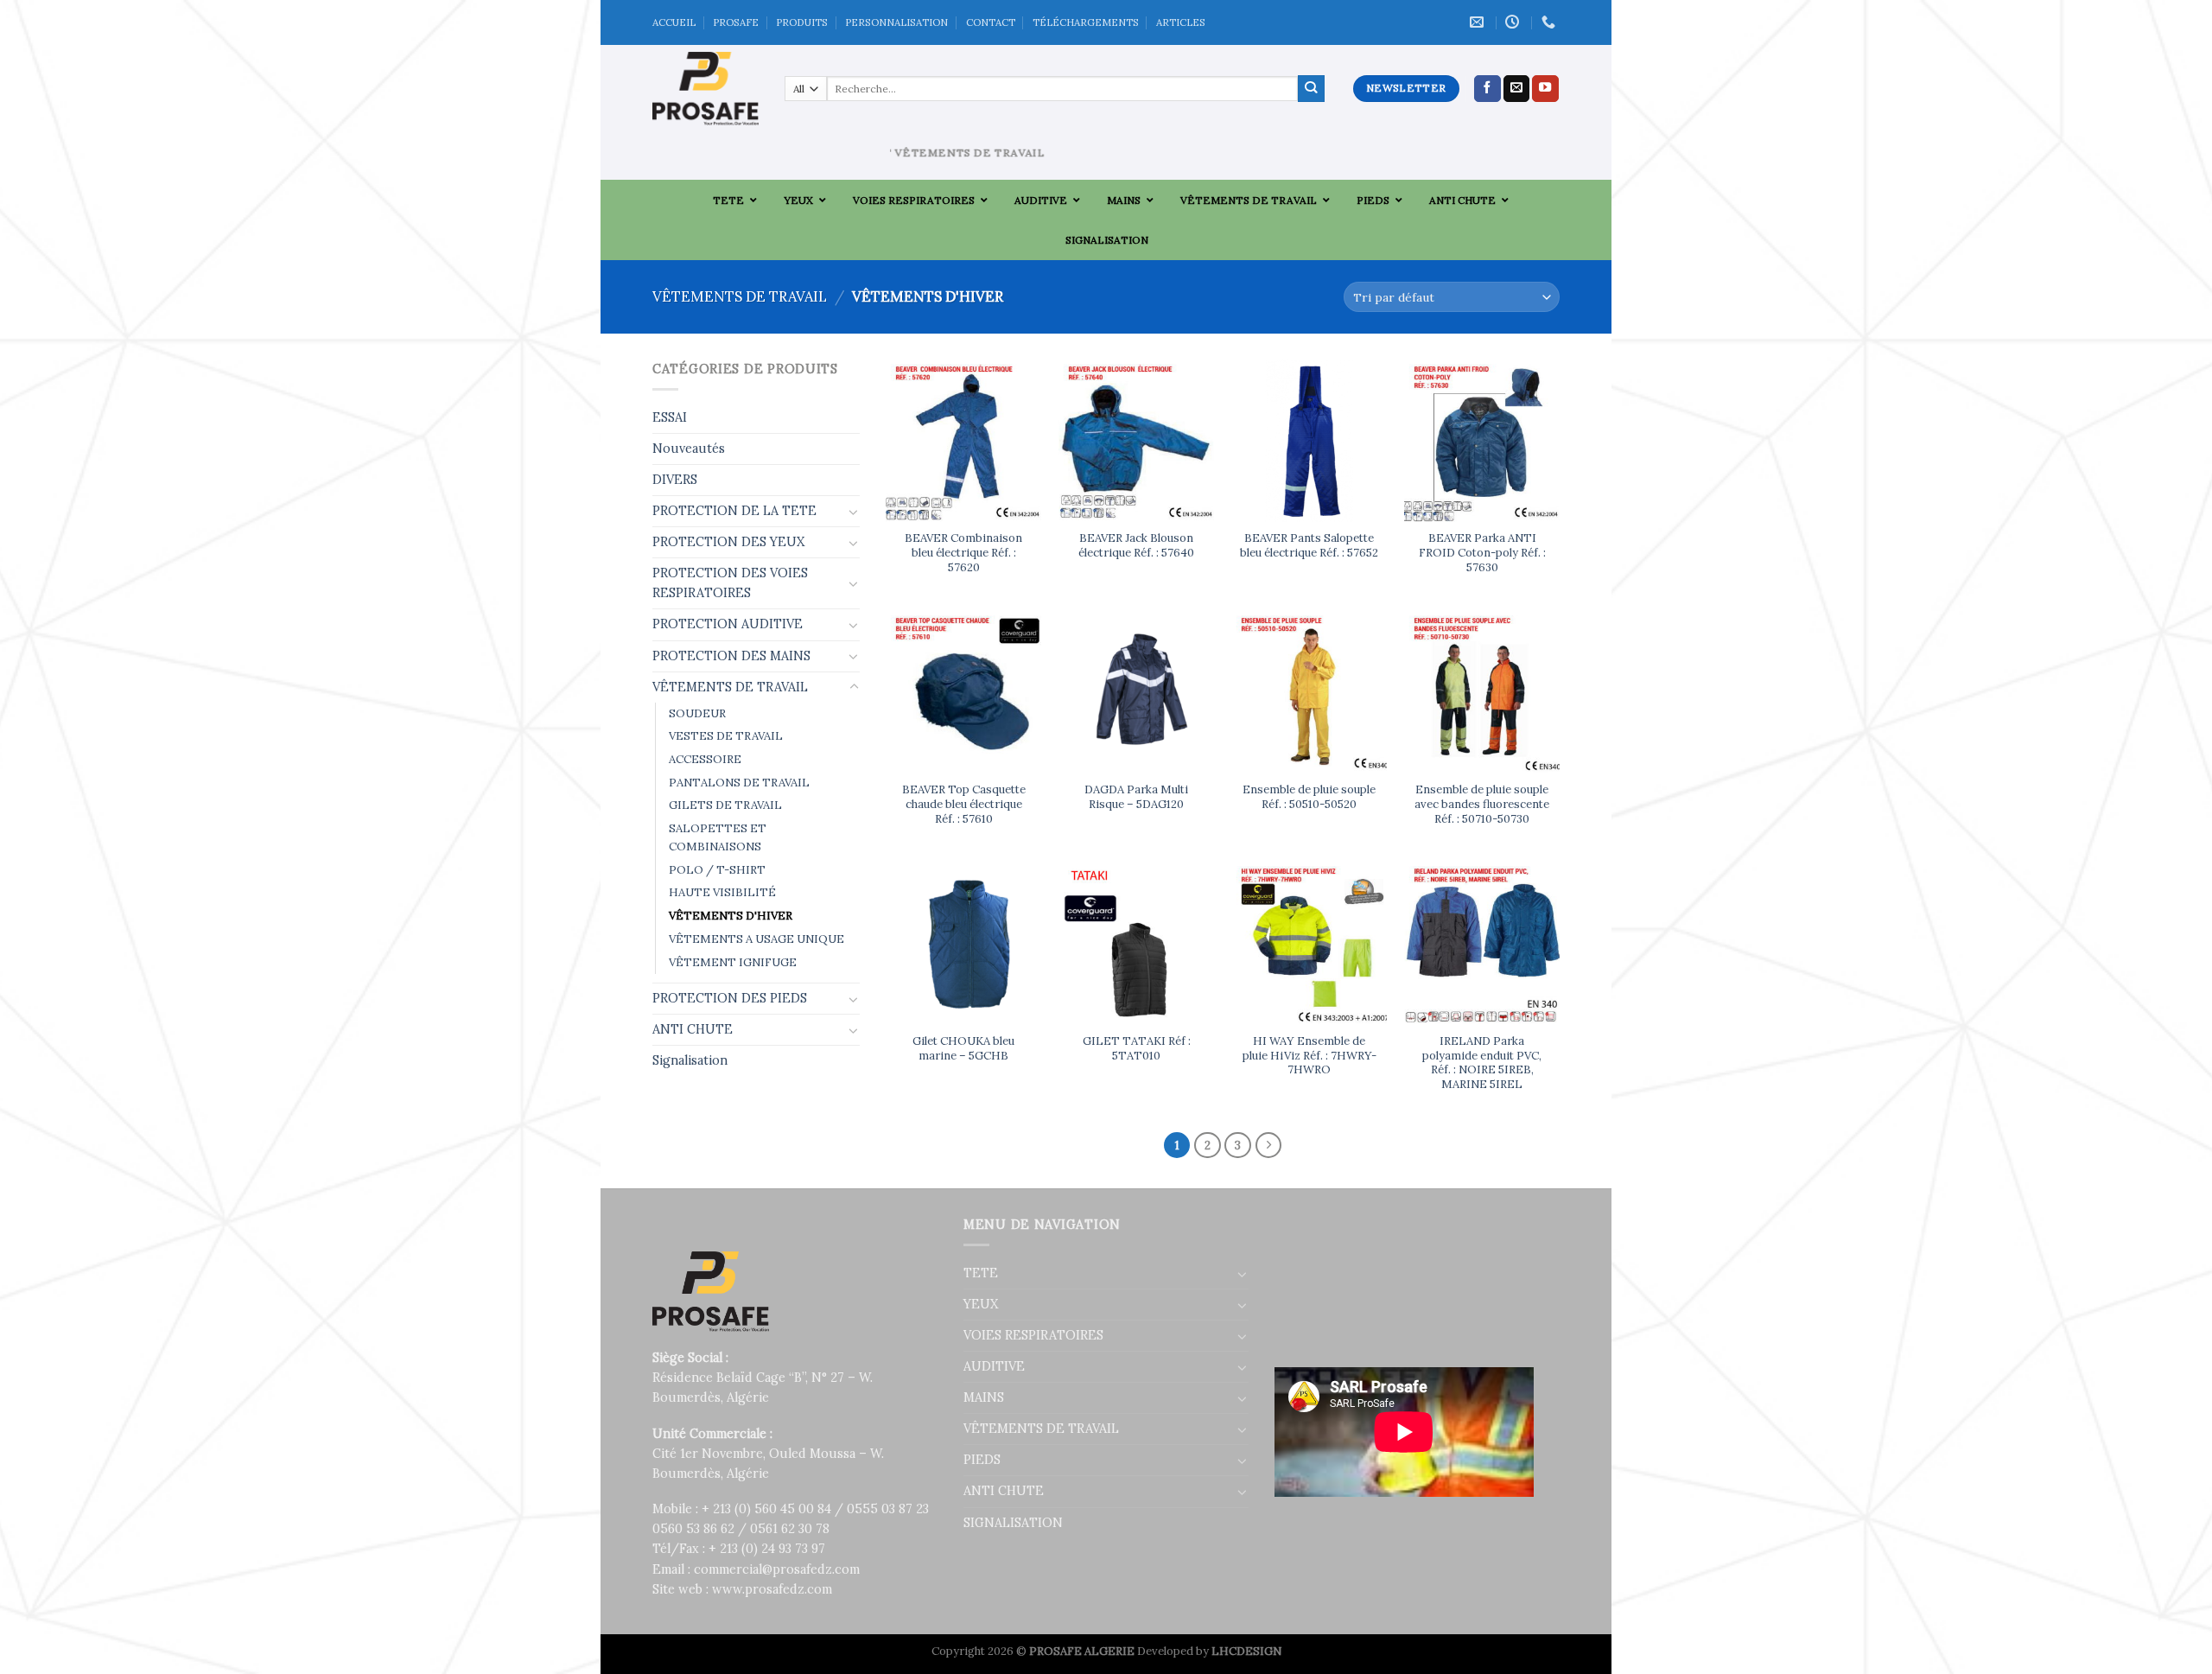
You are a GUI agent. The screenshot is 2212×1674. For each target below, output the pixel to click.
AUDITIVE (994, 1366)
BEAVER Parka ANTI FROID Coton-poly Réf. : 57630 (1482, 553)
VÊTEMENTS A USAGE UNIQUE (756, 939)
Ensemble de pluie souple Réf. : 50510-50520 (1309, 797)
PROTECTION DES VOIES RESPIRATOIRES (730, 583)
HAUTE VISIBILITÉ (722, 892)
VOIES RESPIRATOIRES (1033, 1335)
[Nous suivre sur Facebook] (1487, 89)
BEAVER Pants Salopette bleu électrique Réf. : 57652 (1309, 546)
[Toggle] (854, 512)
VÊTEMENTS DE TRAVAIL (740, 296)
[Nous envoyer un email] (1517, 89)
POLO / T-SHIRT (717, 870)
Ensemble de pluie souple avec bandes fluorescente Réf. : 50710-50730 (1482, 805)
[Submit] (1311, 89)
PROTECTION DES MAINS (731, 656)
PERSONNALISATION (896, 22)
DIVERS (675, 480)
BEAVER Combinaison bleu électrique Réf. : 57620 (963, 553)
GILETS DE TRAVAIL (725, 805)
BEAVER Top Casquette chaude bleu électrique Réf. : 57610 (964, 805)
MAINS (984, 1397)
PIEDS (982, 1460)
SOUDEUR (697, 713)
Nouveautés (689, 449)
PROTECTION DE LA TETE (734, 511)
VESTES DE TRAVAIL (726, 736)
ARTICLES (1181, 22)
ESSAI (670, 417)
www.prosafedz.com (772, 1589)
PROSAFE (736, 22)
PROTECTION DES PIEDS (730, 998)
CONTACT (991, 22)
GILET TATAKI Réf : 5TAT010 (1137, 1049)
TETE (981, 1273)
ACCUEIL (674, 22)
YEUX (981, 1304)
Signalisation (690, 1060)
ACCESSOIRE (705, 759)
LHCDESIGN (1246, 1651)
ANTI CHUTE (693, 1029)
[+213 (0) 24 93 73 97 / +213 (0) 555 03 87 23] (1551, 22)
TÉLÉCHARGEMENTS (1086, 22)
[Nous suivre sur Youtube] (1545, 89)
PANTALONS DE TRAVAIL (739, 783)
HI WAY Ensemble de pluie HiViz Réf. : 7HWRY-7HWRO (1309, 1056)
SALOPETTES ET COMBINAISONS (718, 837)
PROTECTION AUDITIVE (728, 624)
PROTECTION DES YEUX (728, 542)
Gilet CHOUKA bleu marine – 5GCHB (963, 1049)
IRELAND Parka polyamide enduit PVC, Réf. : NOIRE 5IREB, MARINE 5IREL (1482, 1063)
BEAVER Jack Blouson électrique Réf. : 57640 (1136, 546)
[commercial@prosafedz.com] (1479, 22)
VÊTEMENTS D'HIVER (731, 916)
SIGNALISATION (1013, 1523)
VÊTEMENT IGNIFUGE (733, 962)
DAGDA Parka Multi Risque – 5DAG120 (1136, 797)
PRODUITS (802, 22)
